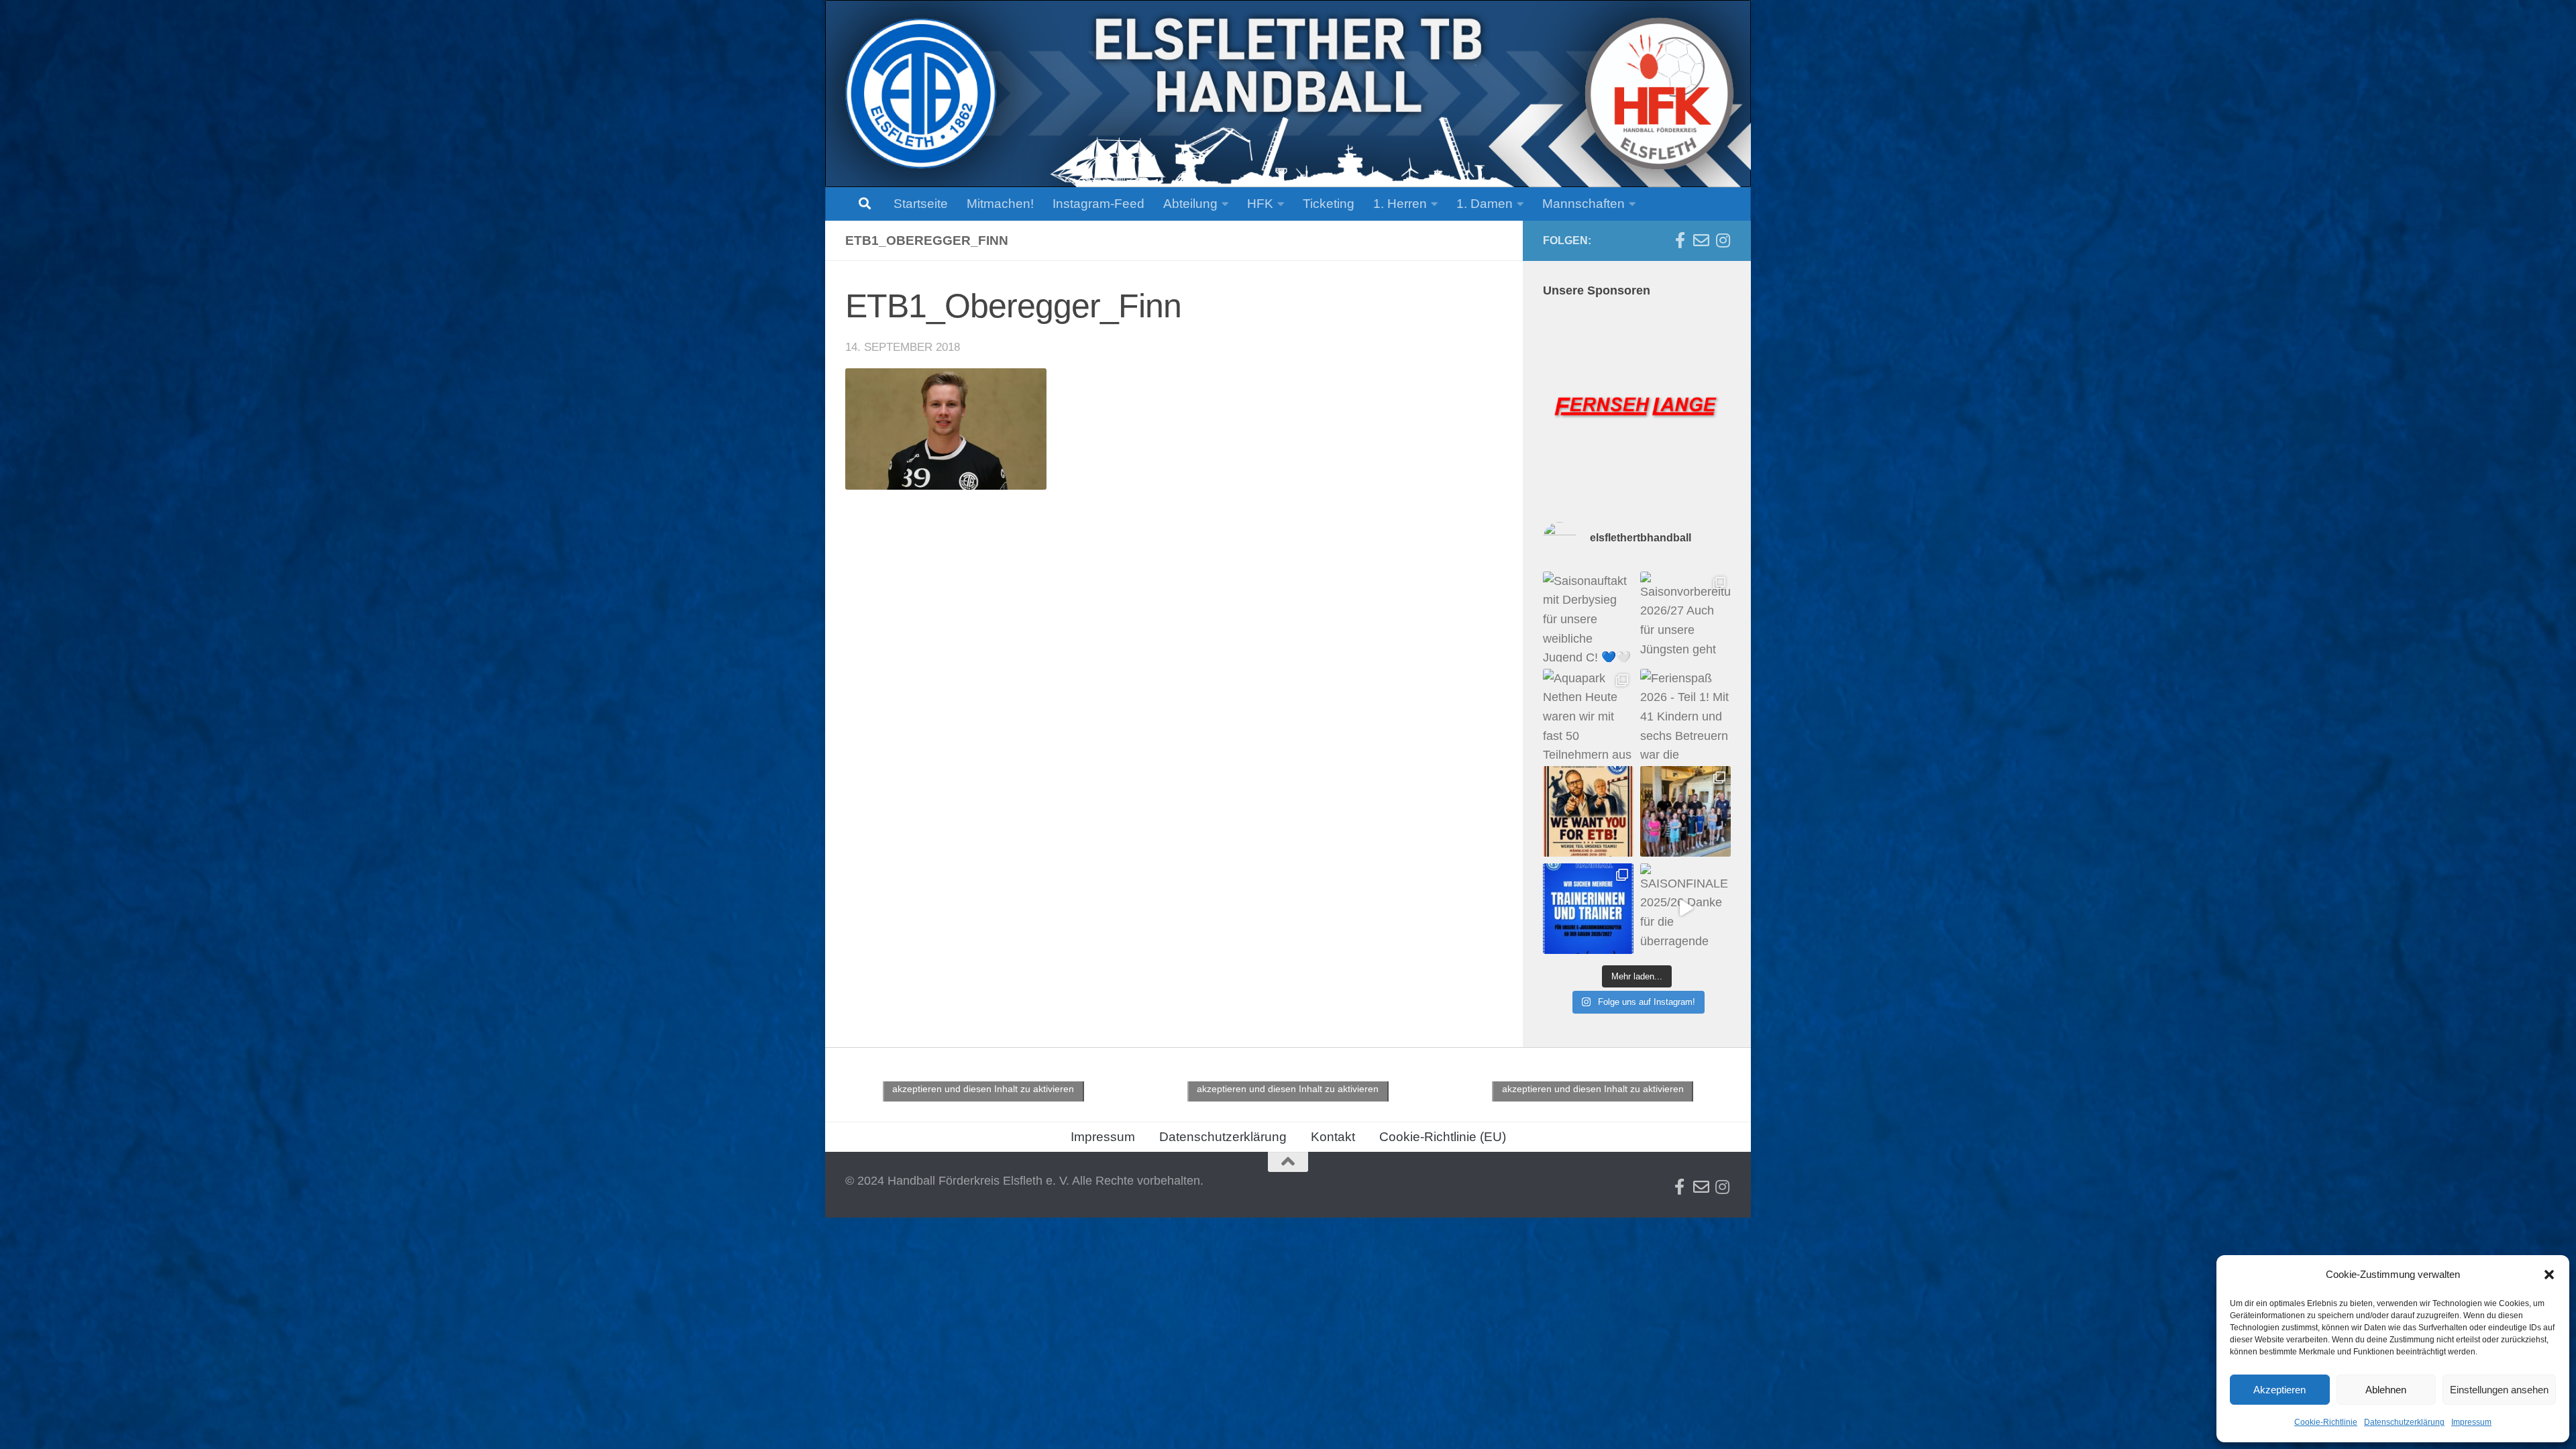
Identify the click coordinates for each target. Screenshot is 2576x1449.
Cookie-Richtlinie (2326, 1422)
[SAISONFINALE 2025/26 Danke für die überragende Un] (1685, 909)
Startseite (921, 204)
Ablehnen (2386, 1390)
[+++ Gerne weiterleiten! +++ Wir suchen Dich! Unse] (1588, 811)
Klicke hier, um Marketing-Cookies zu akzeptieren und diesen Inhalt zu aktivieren (983, 1081)
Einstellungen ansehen (2499, 1390)
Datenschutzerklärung (2404, 1422)
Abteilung (1190, 204)
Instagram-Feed (1098, 204)
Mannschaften (1584, 204)
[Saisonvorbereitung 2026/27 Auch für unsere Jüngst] (1685, 617)
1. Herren (1400, 204)
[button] (2549, 1275)
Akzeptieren (2279, 1390)
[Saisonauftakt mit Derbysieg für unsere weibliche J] (1588, 617)
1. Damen (1485, 204)
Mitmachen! (1000, 204)
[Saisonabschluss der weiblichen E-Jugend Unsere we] (1685, 811)
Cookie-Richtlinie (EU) (1443, 1137)
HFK (1260, 204)
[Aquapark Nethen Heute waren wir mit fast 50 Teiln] (1588, 714)
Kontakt (1333, 1137)
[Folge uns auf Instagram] (1723, 240)
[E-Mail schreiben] (1701, 240)
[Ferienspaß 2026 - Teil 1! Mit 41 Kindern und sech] (1685, 714)
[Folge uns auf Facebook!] (1680, 240)
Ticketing (1329, 204)
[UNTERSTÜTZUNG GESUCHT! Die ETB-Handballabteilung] (1588, 909)
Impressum (2471, 1422)
